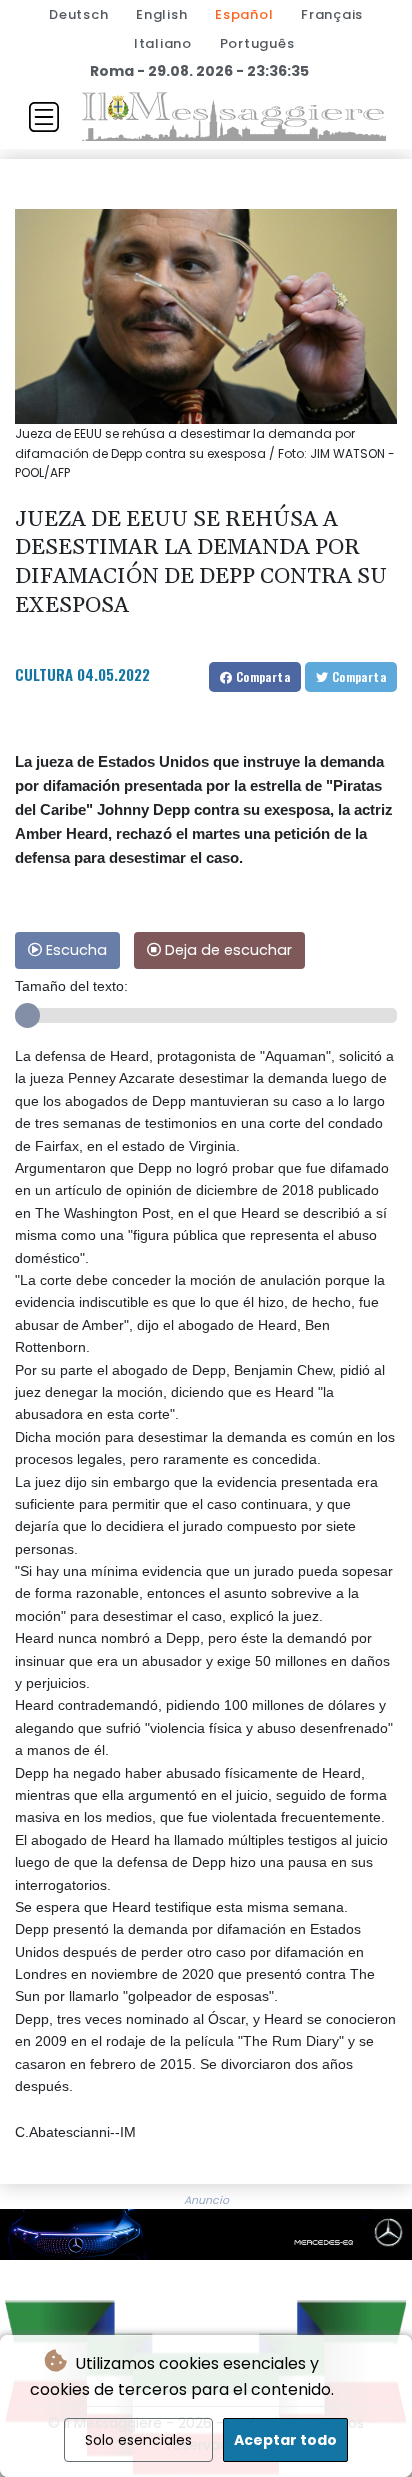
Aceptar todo (285, 2440)
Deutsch (78, 14)
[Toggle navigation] (44, 117)
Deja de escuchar (226, 950)
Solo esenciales (138, 2440)
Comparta (261, 676)
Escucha (74, 950)
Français (332, 14)
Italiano (163, 43)
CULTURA (44, 674)
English (161, 14)
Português (257, 43)
